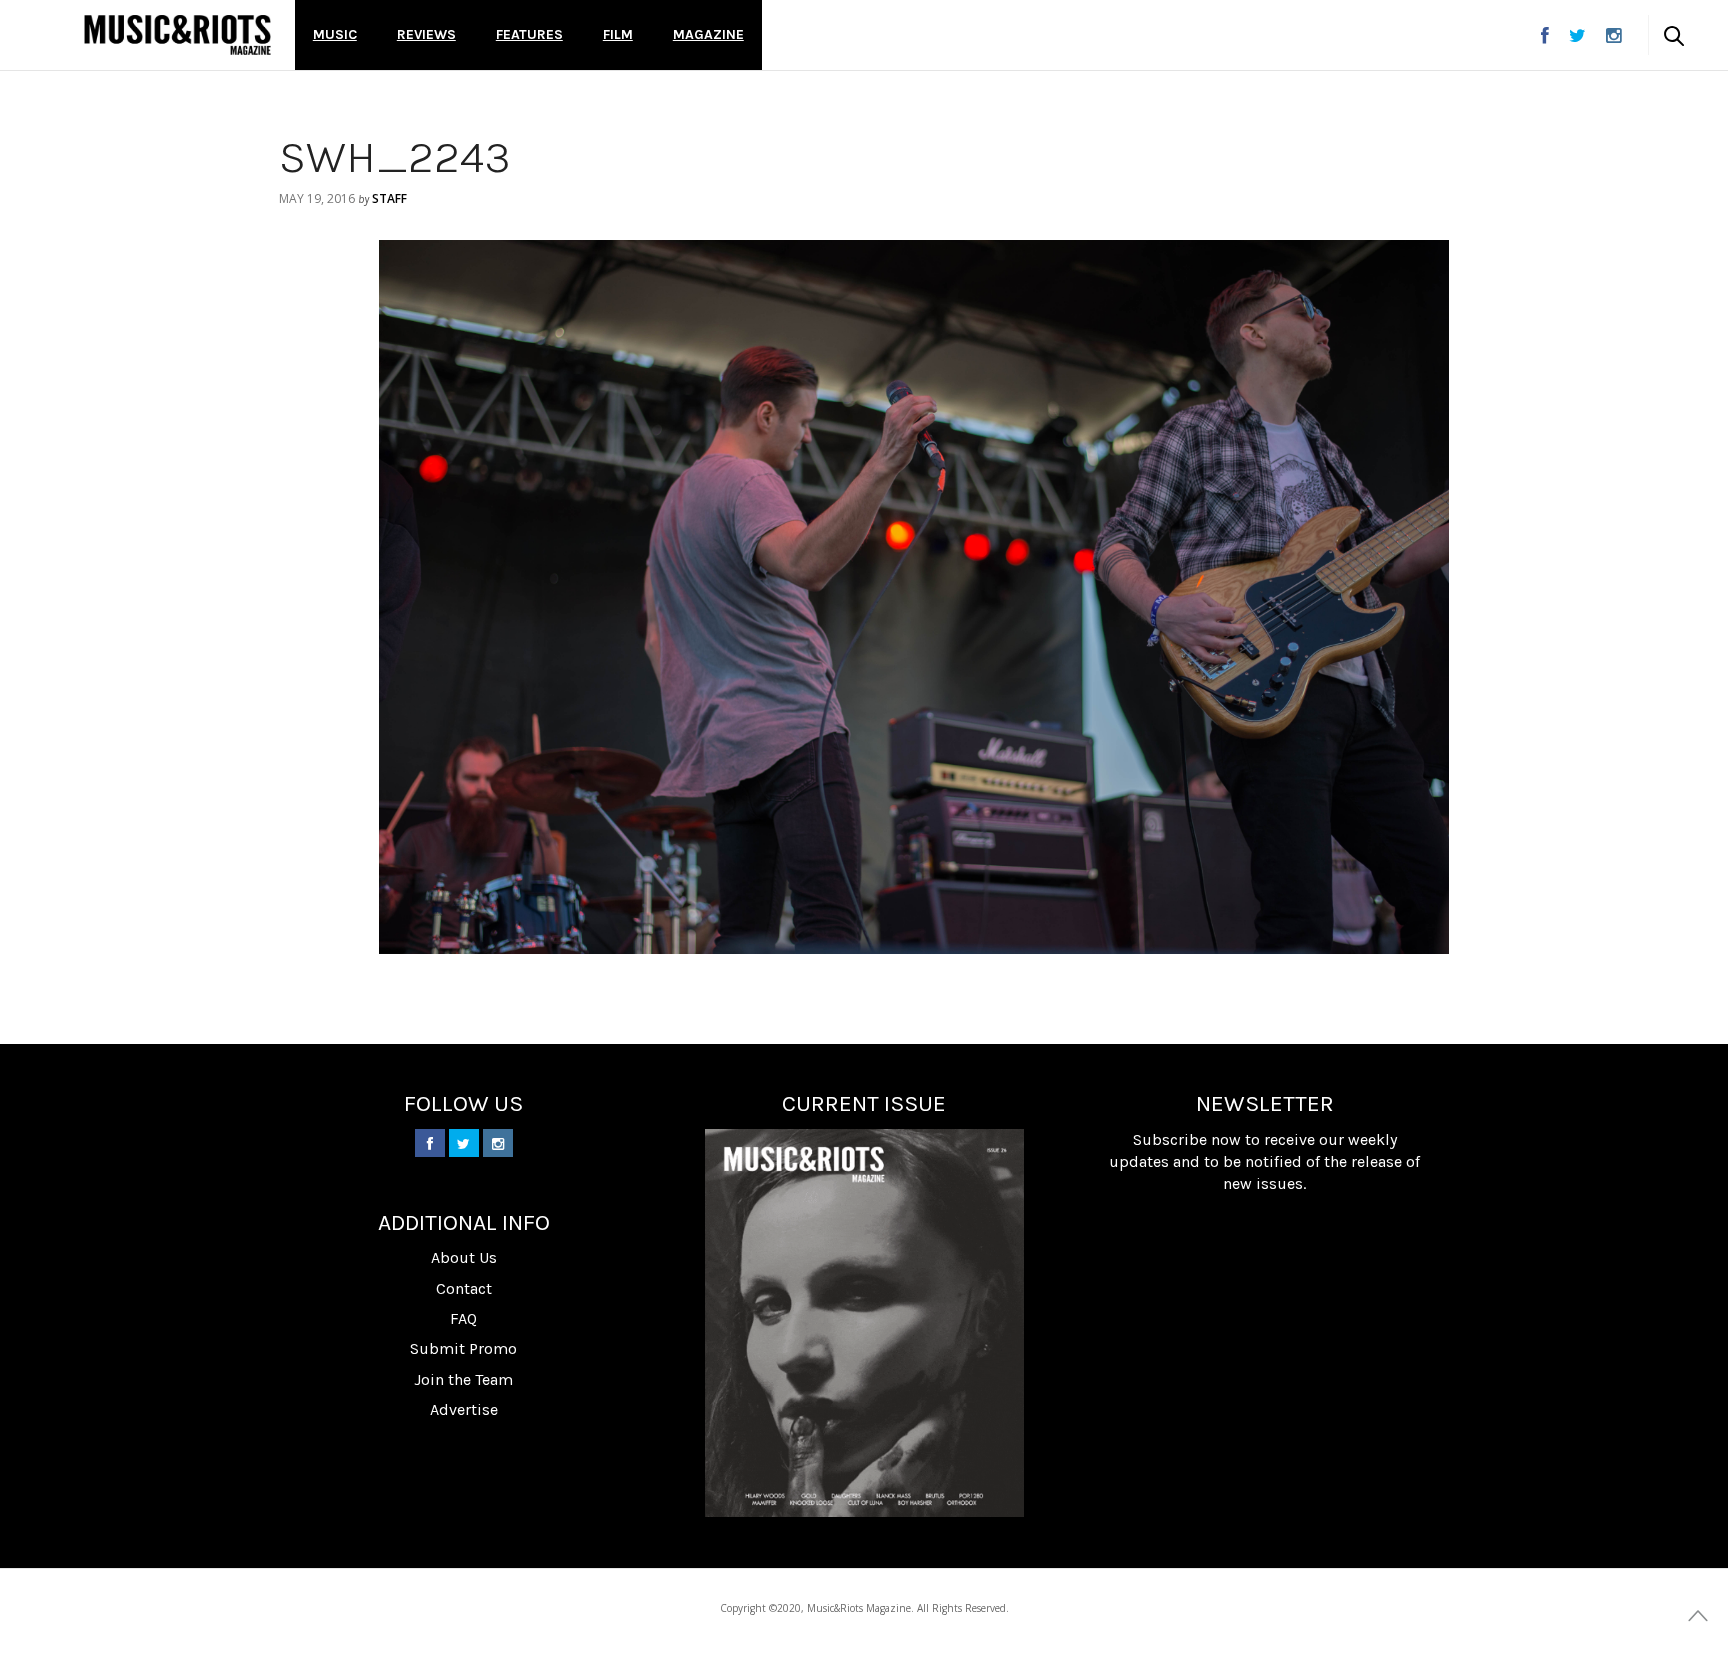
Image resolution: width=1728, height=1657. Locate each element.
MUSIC (335, 34)
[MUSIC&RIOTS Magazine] (177, 35)
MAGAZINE (708, 34)
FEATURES (529, 34)
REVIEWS (426, 34)
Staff (389, 198)
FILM (618, 34)
